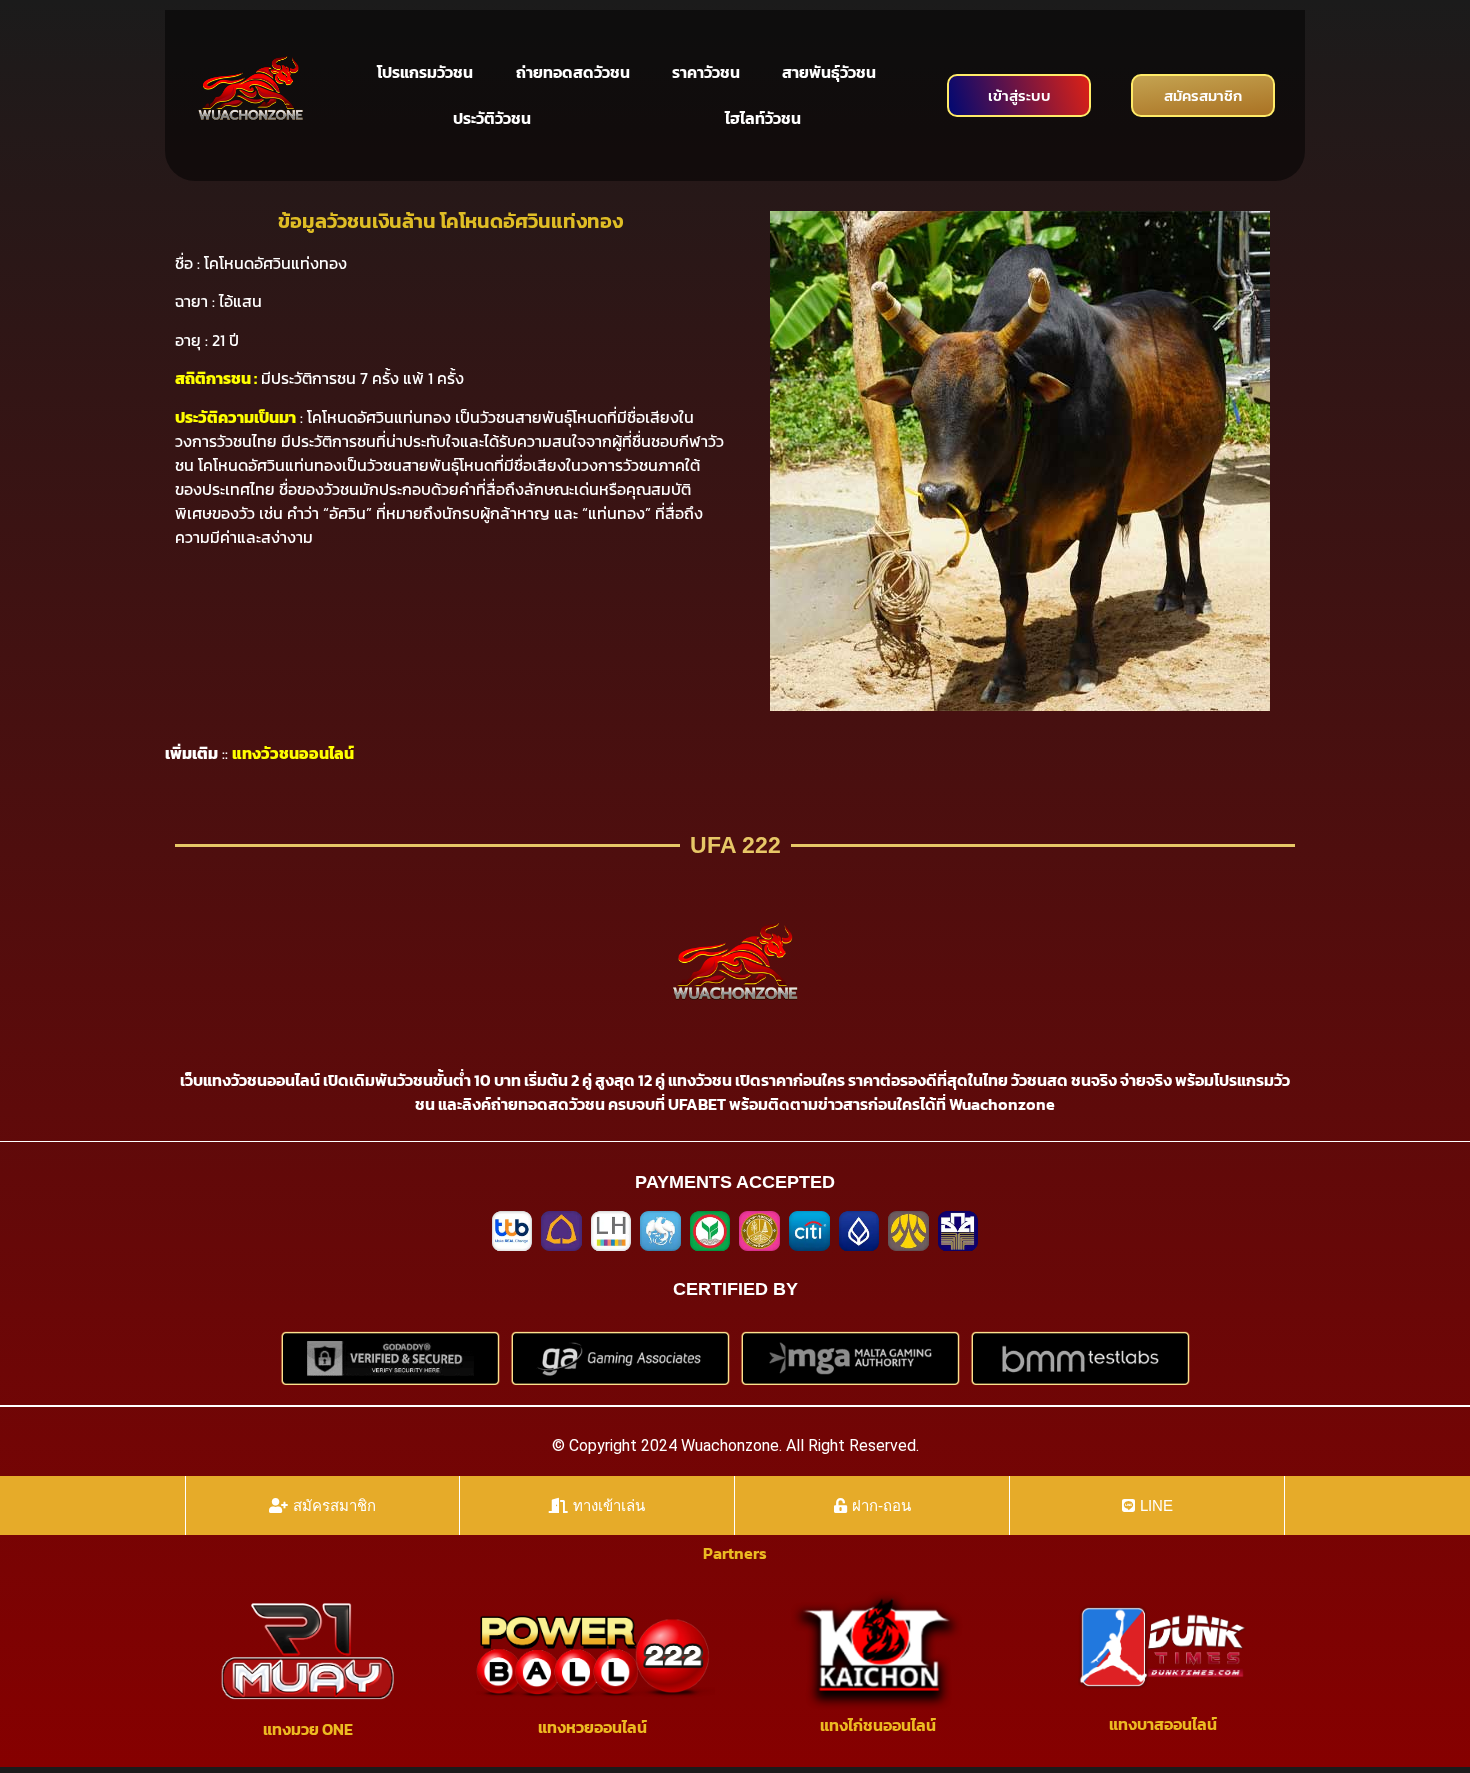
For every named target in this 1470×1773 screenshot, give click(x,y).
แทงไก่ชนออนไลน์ (878, 1725)
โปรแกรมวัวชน (425, 72)
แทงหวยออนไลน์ (592, 1727)
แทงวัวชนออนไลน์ (293, 753)
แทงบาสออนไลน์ (1163, 1724)
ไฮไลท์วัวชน (763, 118)
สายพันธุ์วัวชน (829, 72)
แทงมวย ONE (308, 1729)
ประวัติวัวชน (492, 118)
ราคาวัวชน (706, 72)
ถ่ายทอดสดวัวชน (573, 72)
